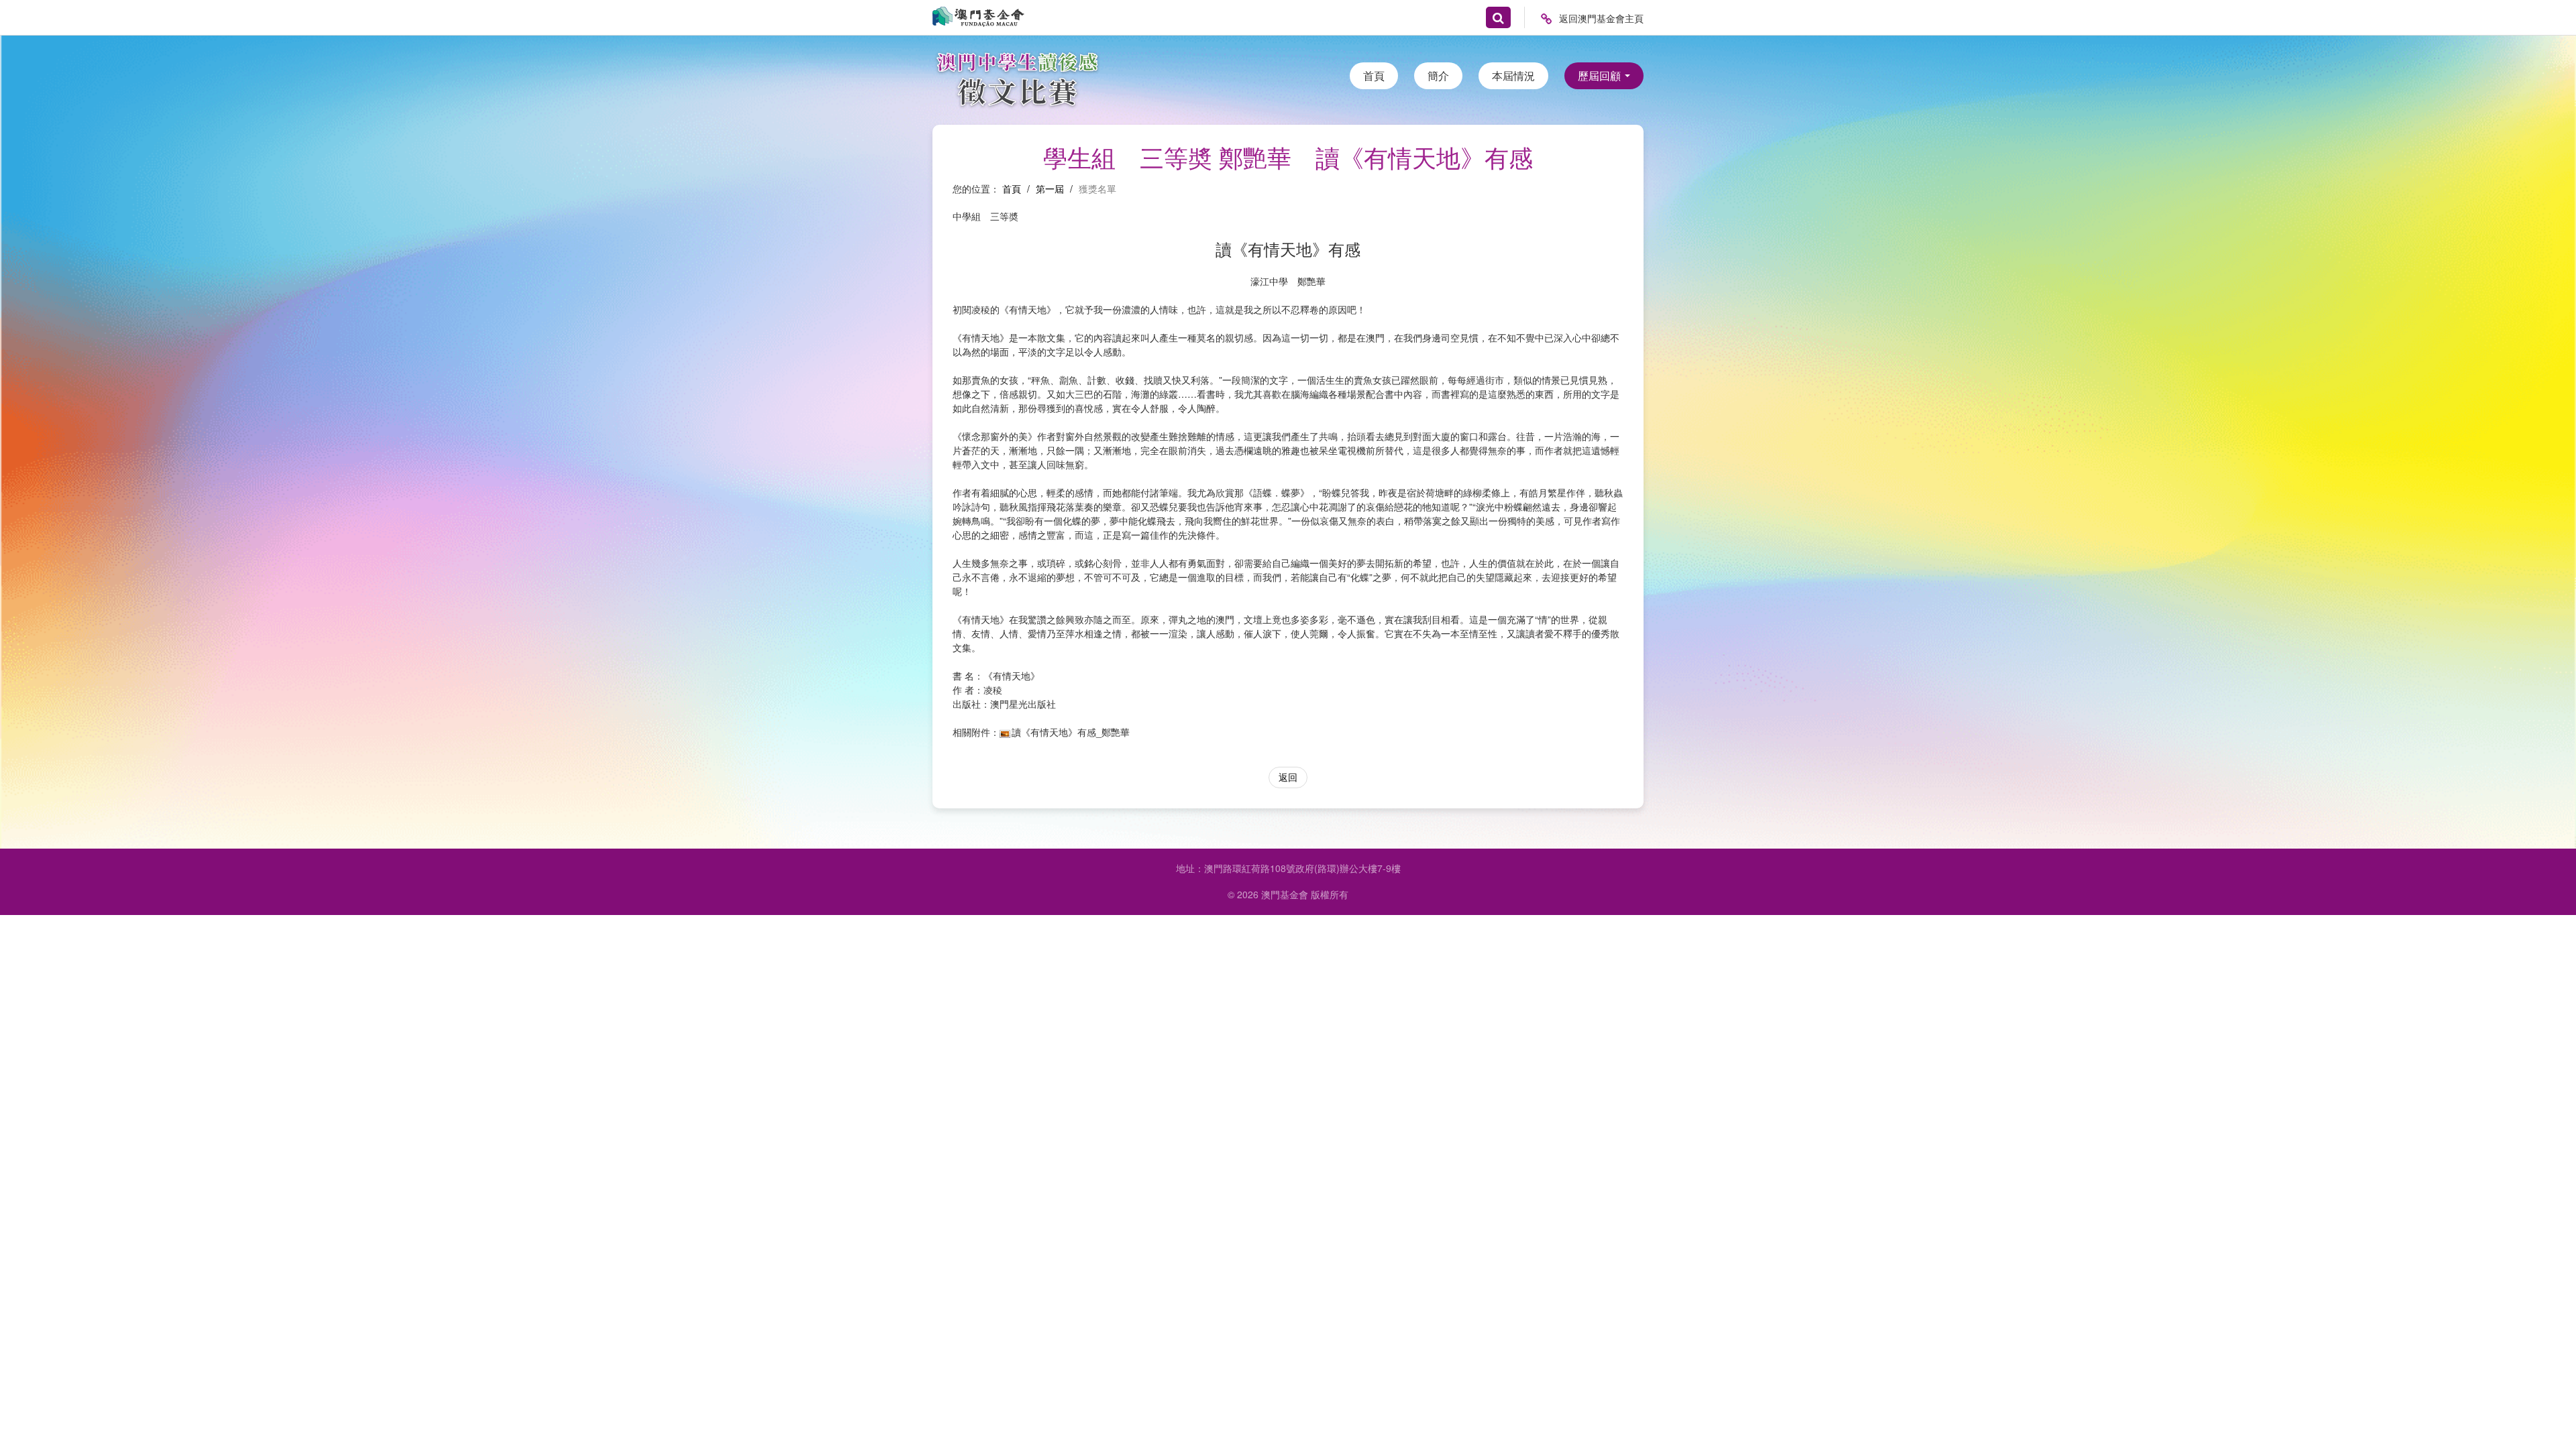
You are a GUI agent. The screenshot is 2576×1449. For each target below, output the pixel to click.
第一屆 (1050, 189)
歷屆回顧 (1601, 75)
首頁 (1374, 75)
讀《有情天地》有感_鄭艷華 (1071, 732)
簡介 (1438, 75)
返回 (1288, 777)
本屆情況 (1513, 75)
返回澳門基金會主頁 (1601, 18)
